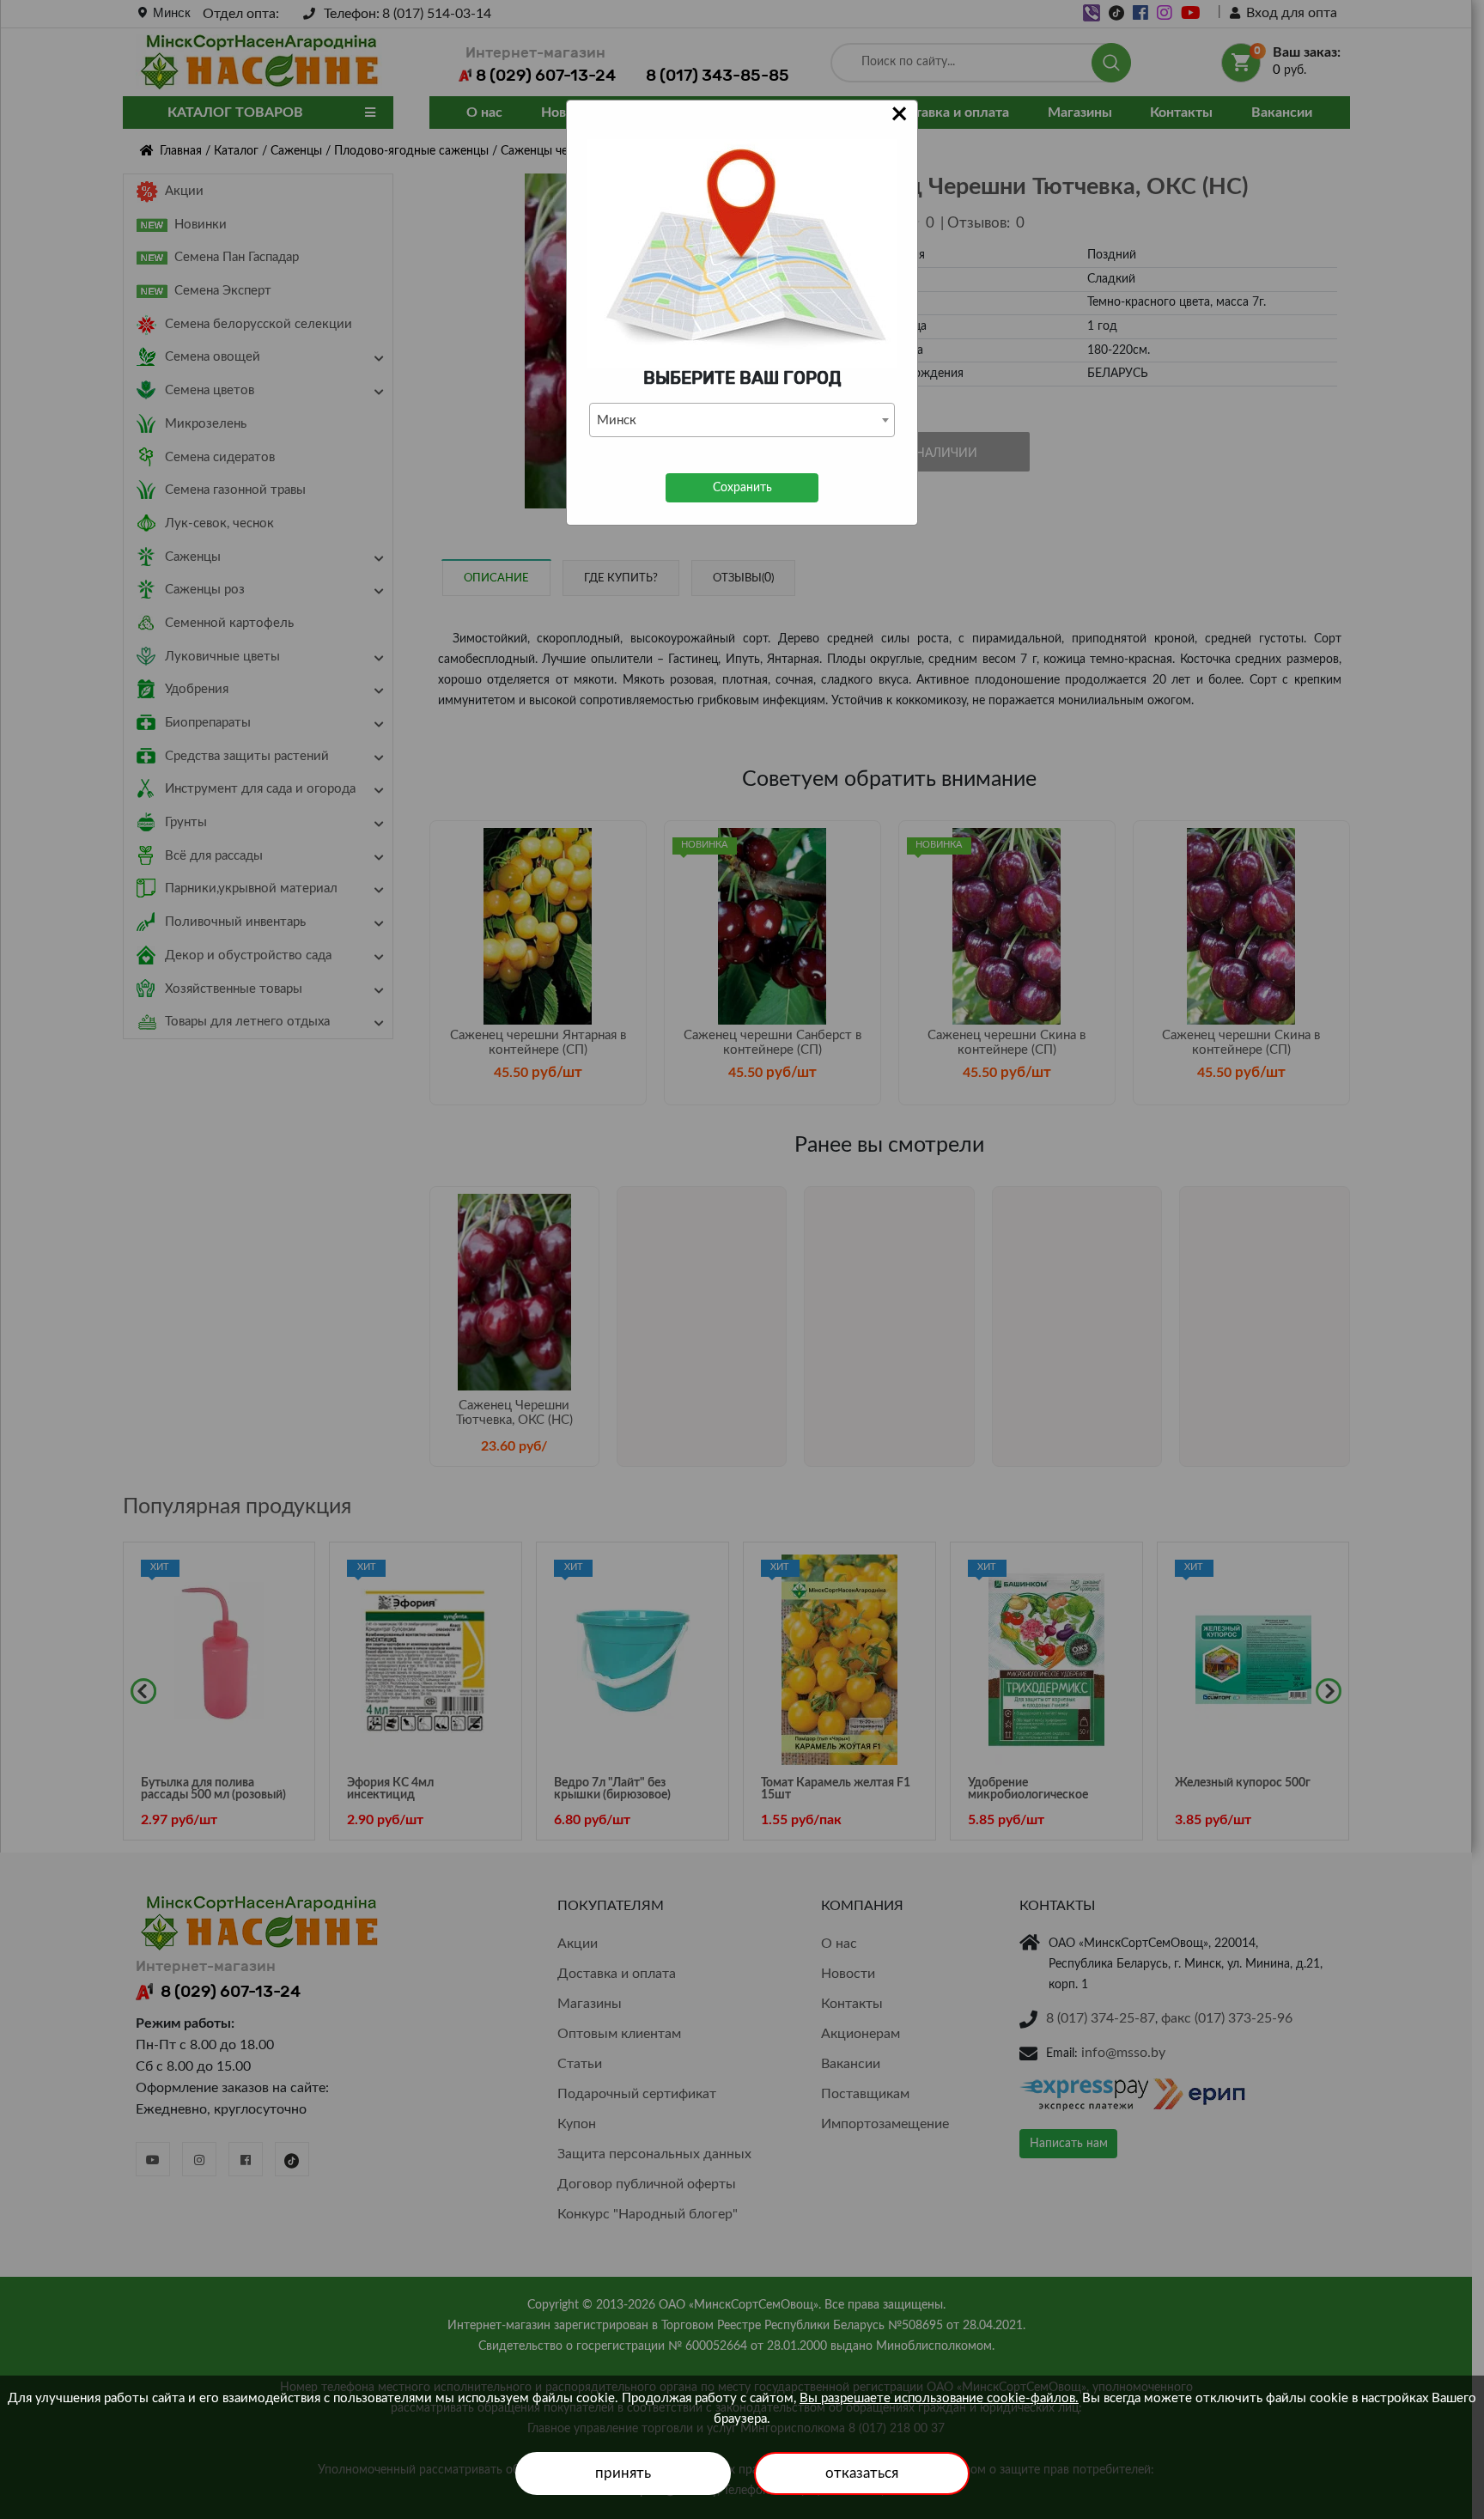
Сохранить (742, 488)
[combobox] (742, 420)
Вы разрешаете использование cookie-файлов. (939, 2398)
